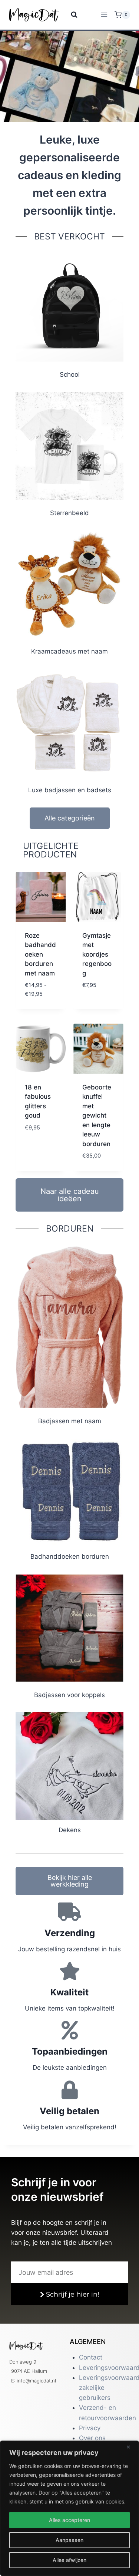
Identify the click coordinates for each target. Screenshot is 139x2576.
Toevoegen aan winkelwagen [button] (40, 1135)
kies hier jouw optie (38, 1006)
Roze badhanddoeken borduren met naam (40, 954)
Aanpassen (69, 2540)
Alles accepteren (69, 2520)
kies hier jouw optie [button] (95, 997)
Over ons (92, 2438)
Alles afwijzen (69, 2560)
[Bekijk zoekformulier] (69, 15)
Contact (91, 2357)
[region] (69, 2508)
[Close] (131, 2447)
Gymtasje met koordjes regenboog (97, 954)
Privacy (90, 2428)
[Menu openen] (104, 15)
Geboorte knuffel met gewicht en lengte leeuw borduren (97, 1116)
